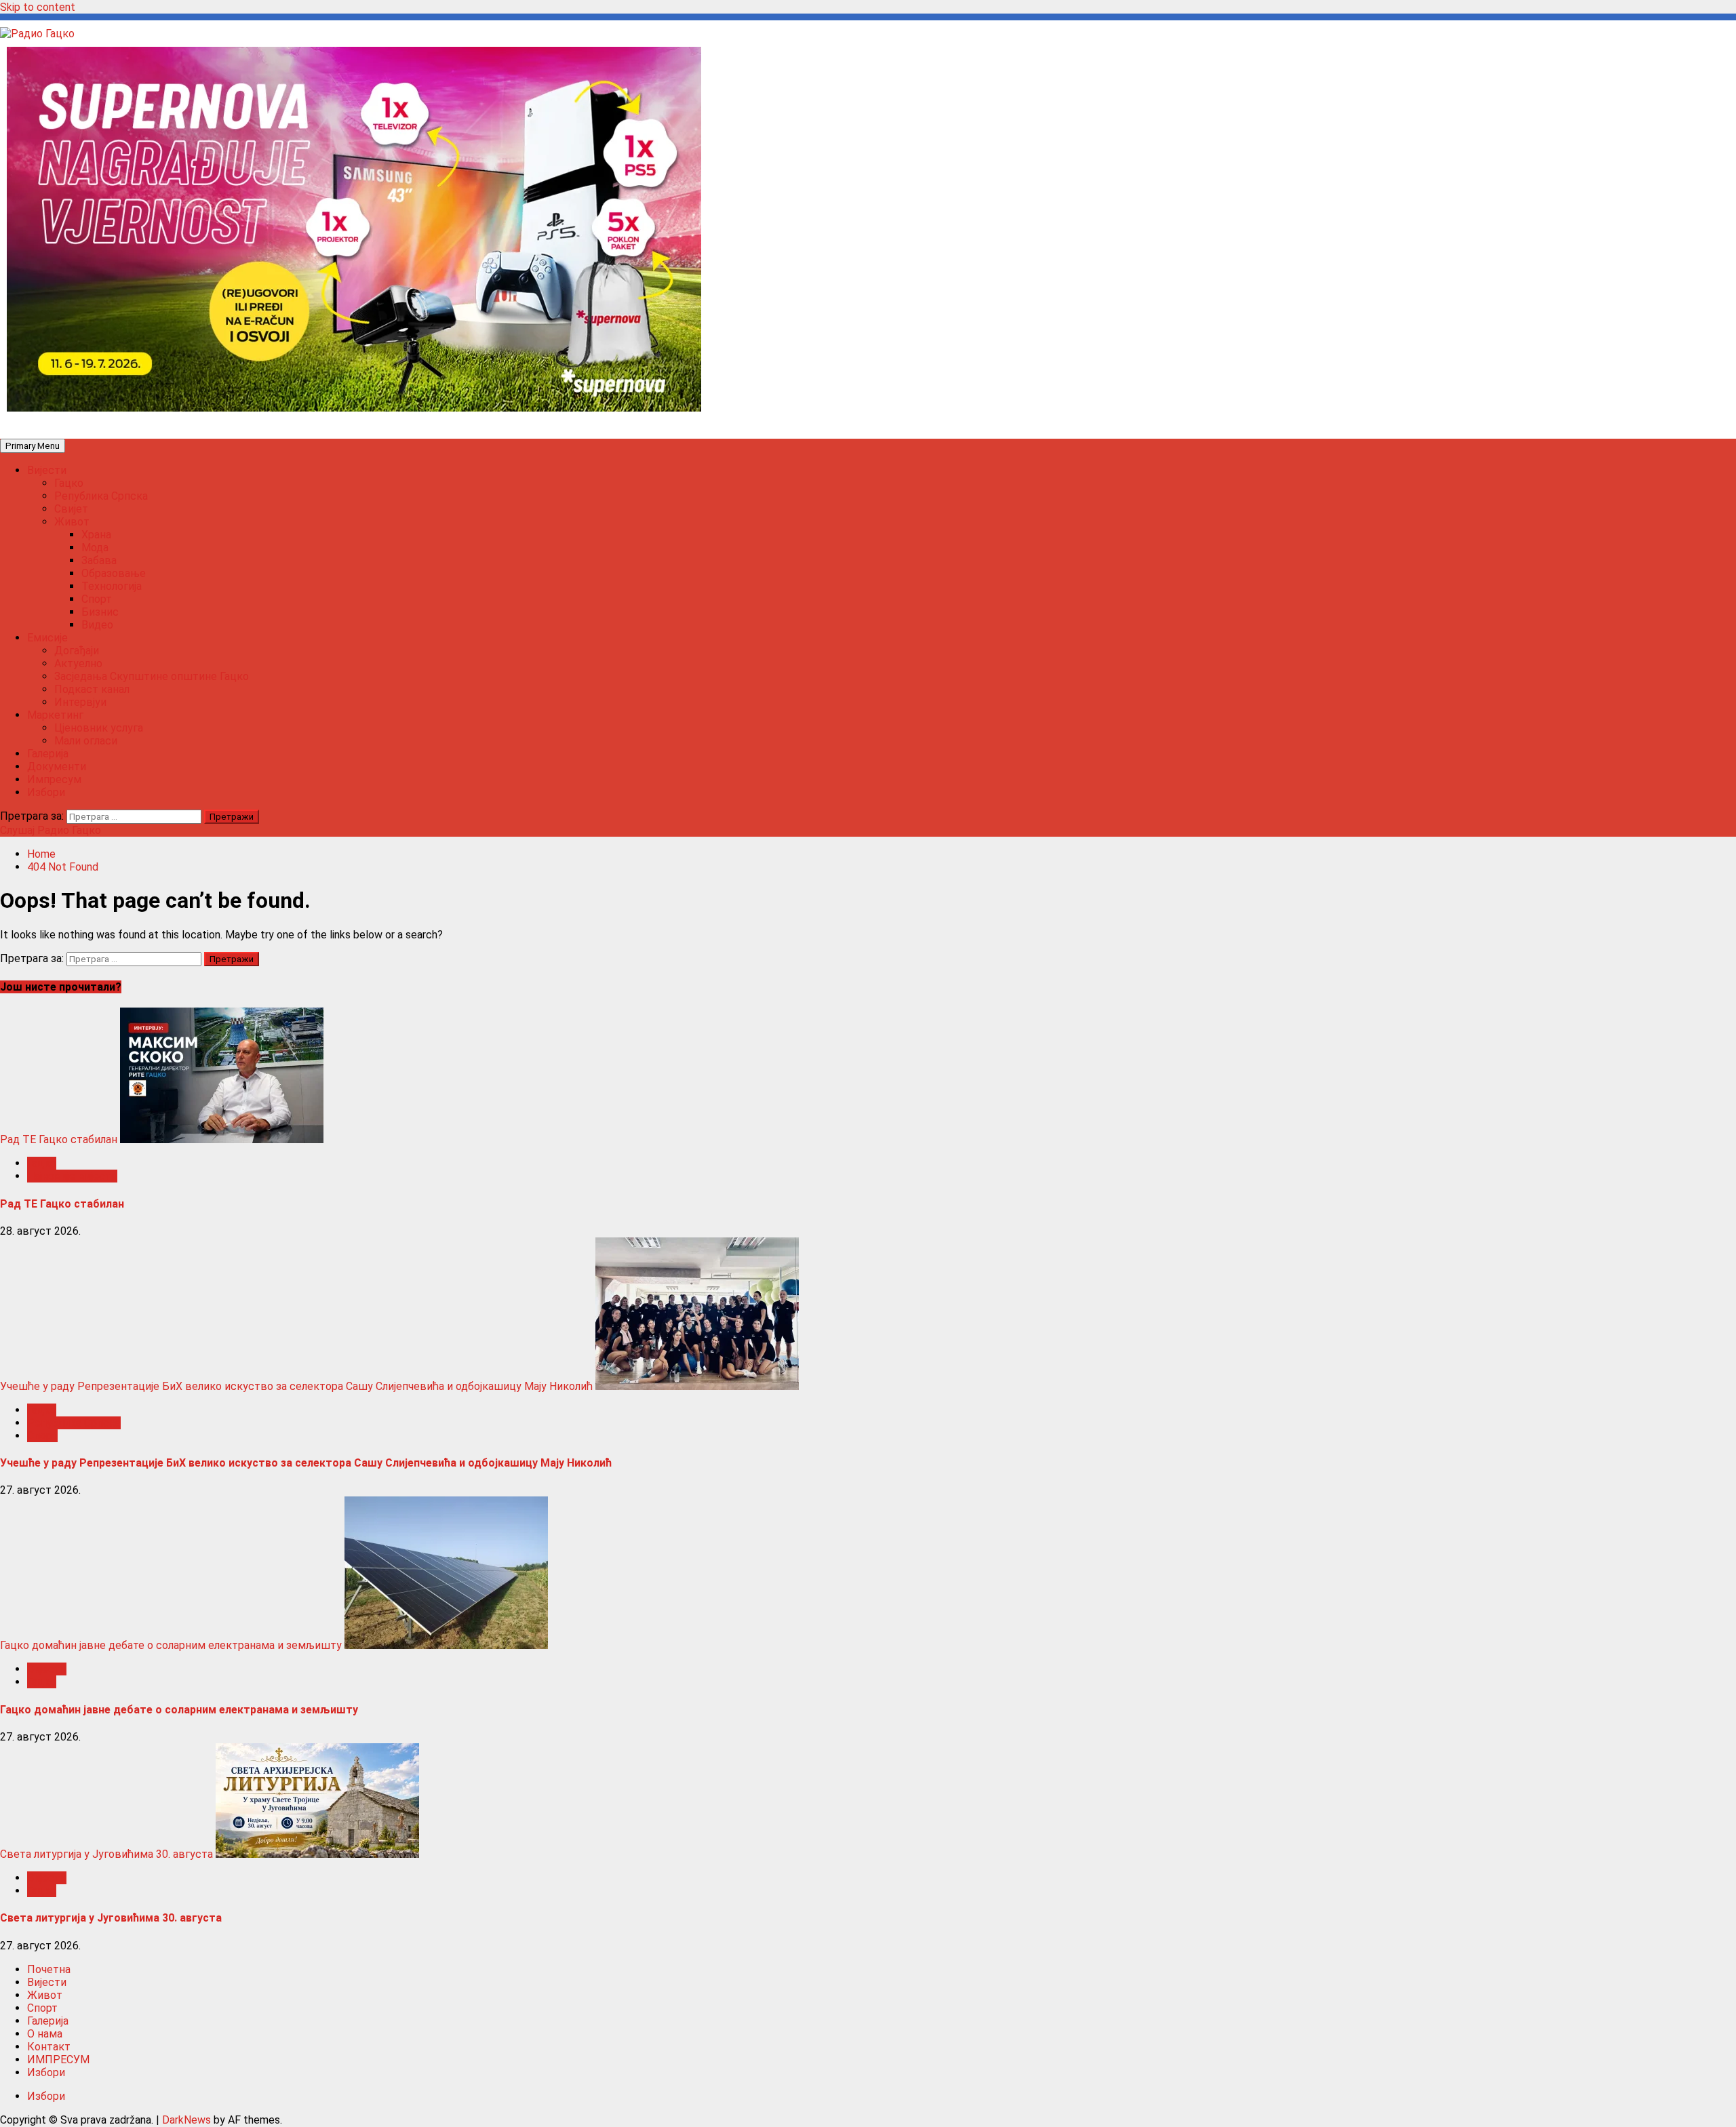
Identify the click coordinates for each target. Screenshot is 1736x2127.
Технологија (112, 586)
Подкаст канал (92, 689)
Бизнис (100, 612)
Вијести (47, 470)
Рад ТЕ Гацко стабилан (59, 1139)
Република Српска (101, 496)
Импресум (54, 779)
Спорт (97, 599)
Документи (57, 767)
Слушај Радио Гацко (51, 830)
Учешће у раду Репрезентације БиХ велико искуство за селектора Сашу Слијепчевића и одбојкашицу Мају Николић (296, 1386)
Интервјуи (80, 702)
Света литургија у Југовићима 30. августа (106, 1854)
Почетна (49, 1969)
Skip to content (38, 7)
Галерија (48, 754)
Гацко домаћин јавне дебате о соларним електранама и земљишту (171, 1645)
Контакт (49, 2047)
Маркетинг (55, 715)
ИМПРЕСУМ (58, 2060)
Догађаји (77, 651)
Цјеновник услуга (99, 728)
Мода (95, 548)
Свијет (71, 509)
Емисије (47, 638)
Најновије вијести (72, 1176)
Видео (97, 625)
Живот (72, 522)
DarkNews (186, 2120)
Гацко (69, 483)
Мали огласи (86, 741)
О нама (45, 2034)
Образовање (114, 573)
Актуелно (78, 663)
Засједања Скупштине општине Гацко (152, 676)
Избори (46, 792)
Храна (96, 535)
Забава (99, 560)
